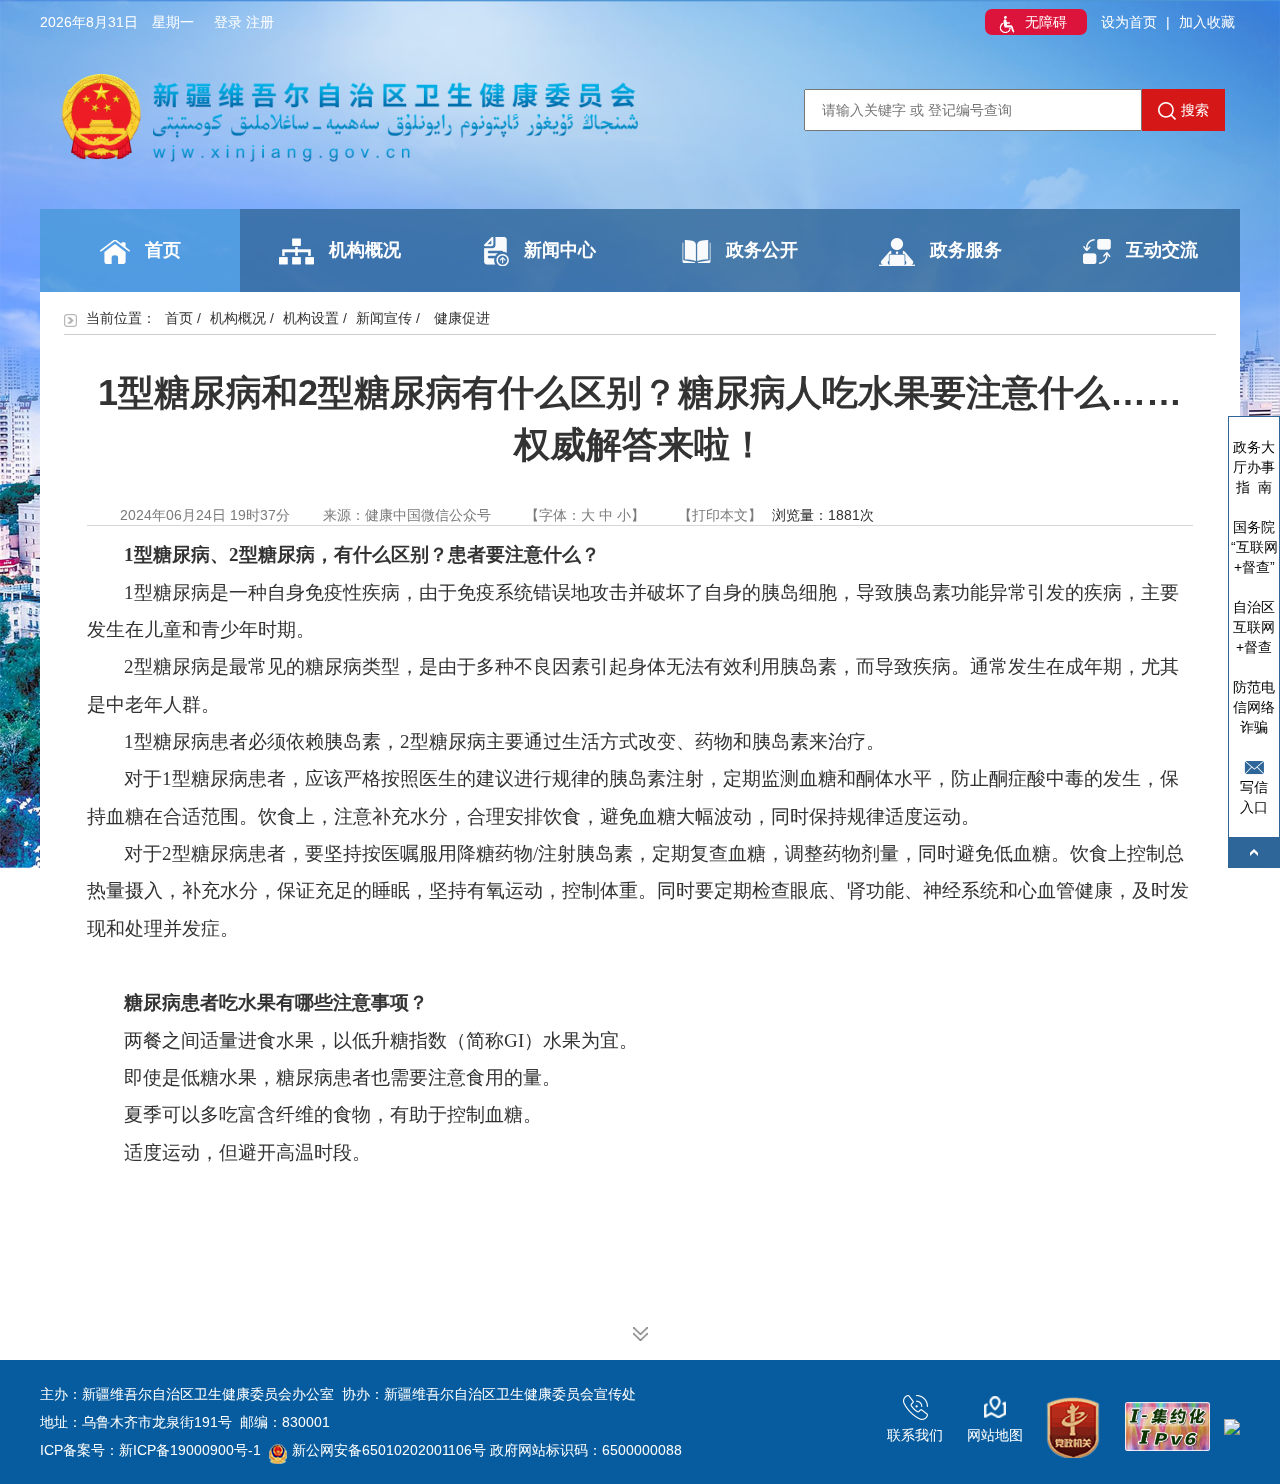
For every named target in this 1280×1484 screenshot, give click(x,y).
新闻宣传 (384, 318)
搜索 (1195, 110)
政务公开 (762, 250)
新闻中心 (560, 250)
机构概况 (365, 250)
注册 (260, 22)
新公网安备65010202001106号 (389, 1450)
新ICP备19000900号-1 (190, 1450)
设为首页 (1129, 22)
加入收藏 (1207, 22)
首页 (163, 250)
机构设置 (311, 318)
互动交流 (1162, 250)
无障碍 (1046, 22)
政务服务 (966, 250)
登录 (228, 22)
